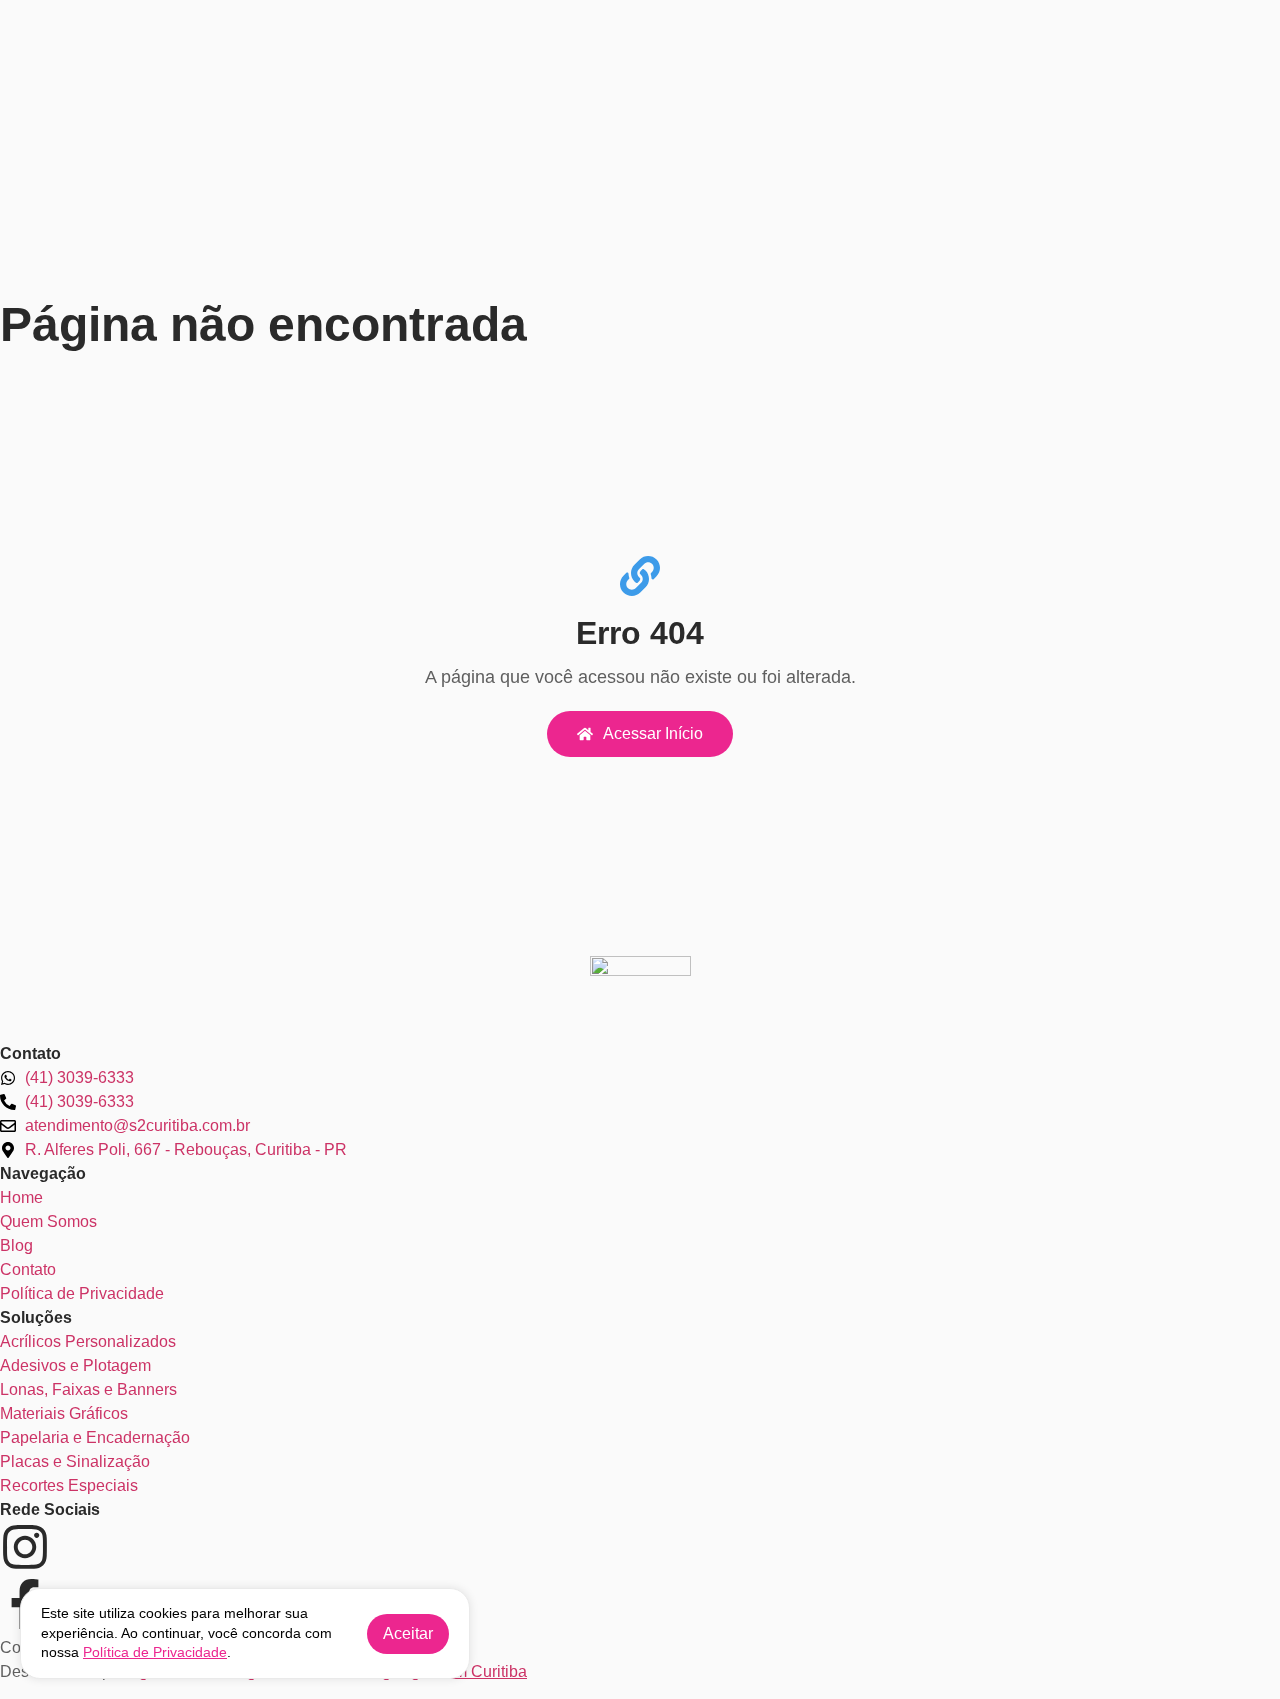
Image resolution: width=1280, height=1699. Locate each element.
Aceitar (408, 1633)
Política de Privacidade (155, 1652)
